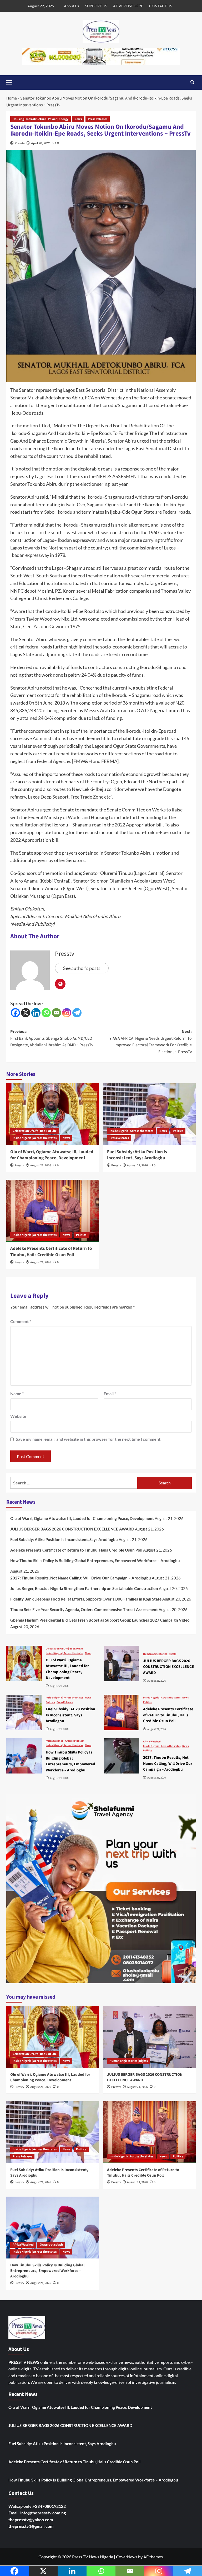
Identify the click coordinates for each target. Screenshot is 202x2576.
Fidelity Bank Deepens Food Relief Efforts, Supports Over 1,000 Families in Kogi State (86, 1599)
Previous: (52, 1038)
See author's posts (82, 968)
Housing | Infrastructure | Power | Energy (41, 119)
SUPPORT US (96, 6)
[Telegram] (77, 1013)
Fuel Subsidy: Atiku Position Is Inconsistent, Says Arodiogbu (137, 1155)
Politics (178, 1131)
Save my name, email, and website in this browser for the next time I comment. (89, 1439)
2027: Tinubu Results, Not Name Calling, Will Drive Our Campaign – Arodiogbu (81, 1578)
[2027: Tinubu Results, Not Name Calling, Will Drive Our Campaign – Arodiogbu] (121, 1756)
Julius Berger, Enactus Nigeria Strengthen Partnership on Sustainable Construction (84, 1588)
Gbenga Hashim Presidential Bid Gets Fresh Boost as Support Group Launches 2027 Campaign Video (100, 1620)
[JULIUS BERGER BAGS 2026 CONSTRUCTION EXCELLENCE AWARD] (121, 1664)
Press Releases (98, 119)
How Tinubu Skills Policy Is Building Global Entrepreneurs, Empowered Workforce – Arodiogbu (95, 1561)
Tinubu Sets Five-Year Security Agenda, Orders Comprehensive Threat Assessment (84, 1609)
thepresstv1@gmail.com (31, 2526)
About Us (72, 6)
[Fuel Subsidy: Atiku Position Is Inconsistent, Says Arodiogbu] (150, 1114)
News (78, 119)
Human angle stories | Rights (160, 1654)
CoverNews (127, 2557)
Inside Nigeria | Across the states (35, 1138)
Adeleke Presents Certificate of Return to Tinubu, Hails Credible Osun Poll (51, 1252)
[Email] (56, 1013)
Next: (151, 1042)
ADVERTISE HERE (128, 6)
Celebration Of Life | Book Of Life (35, 1131)
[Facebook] (15, 1013)
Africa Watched (55, 1741)
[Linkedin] (36, 1013)
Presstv (20, 143)
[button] (12, 82)
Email (110, 1393)
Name (17, 1393)
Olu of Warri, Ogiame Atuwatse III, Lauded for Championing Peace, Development (52, 1155)
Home (12, 98)
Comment (21, 1321)
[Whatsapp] (46, 1013)
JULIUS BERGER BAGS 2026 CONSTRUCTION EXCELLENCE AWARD (72, 1529)
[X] (26, 1013)
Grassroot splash (75, 1741)
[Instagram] (67, 1013)
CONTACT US (161, 6)
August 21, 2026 (41, 1165)
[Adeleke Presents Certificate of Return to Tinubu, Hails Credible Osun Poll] (53, 1211)
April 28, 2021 (41, 143)
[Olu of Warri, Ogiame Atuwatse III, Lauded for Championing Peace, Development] (53, 1114)
